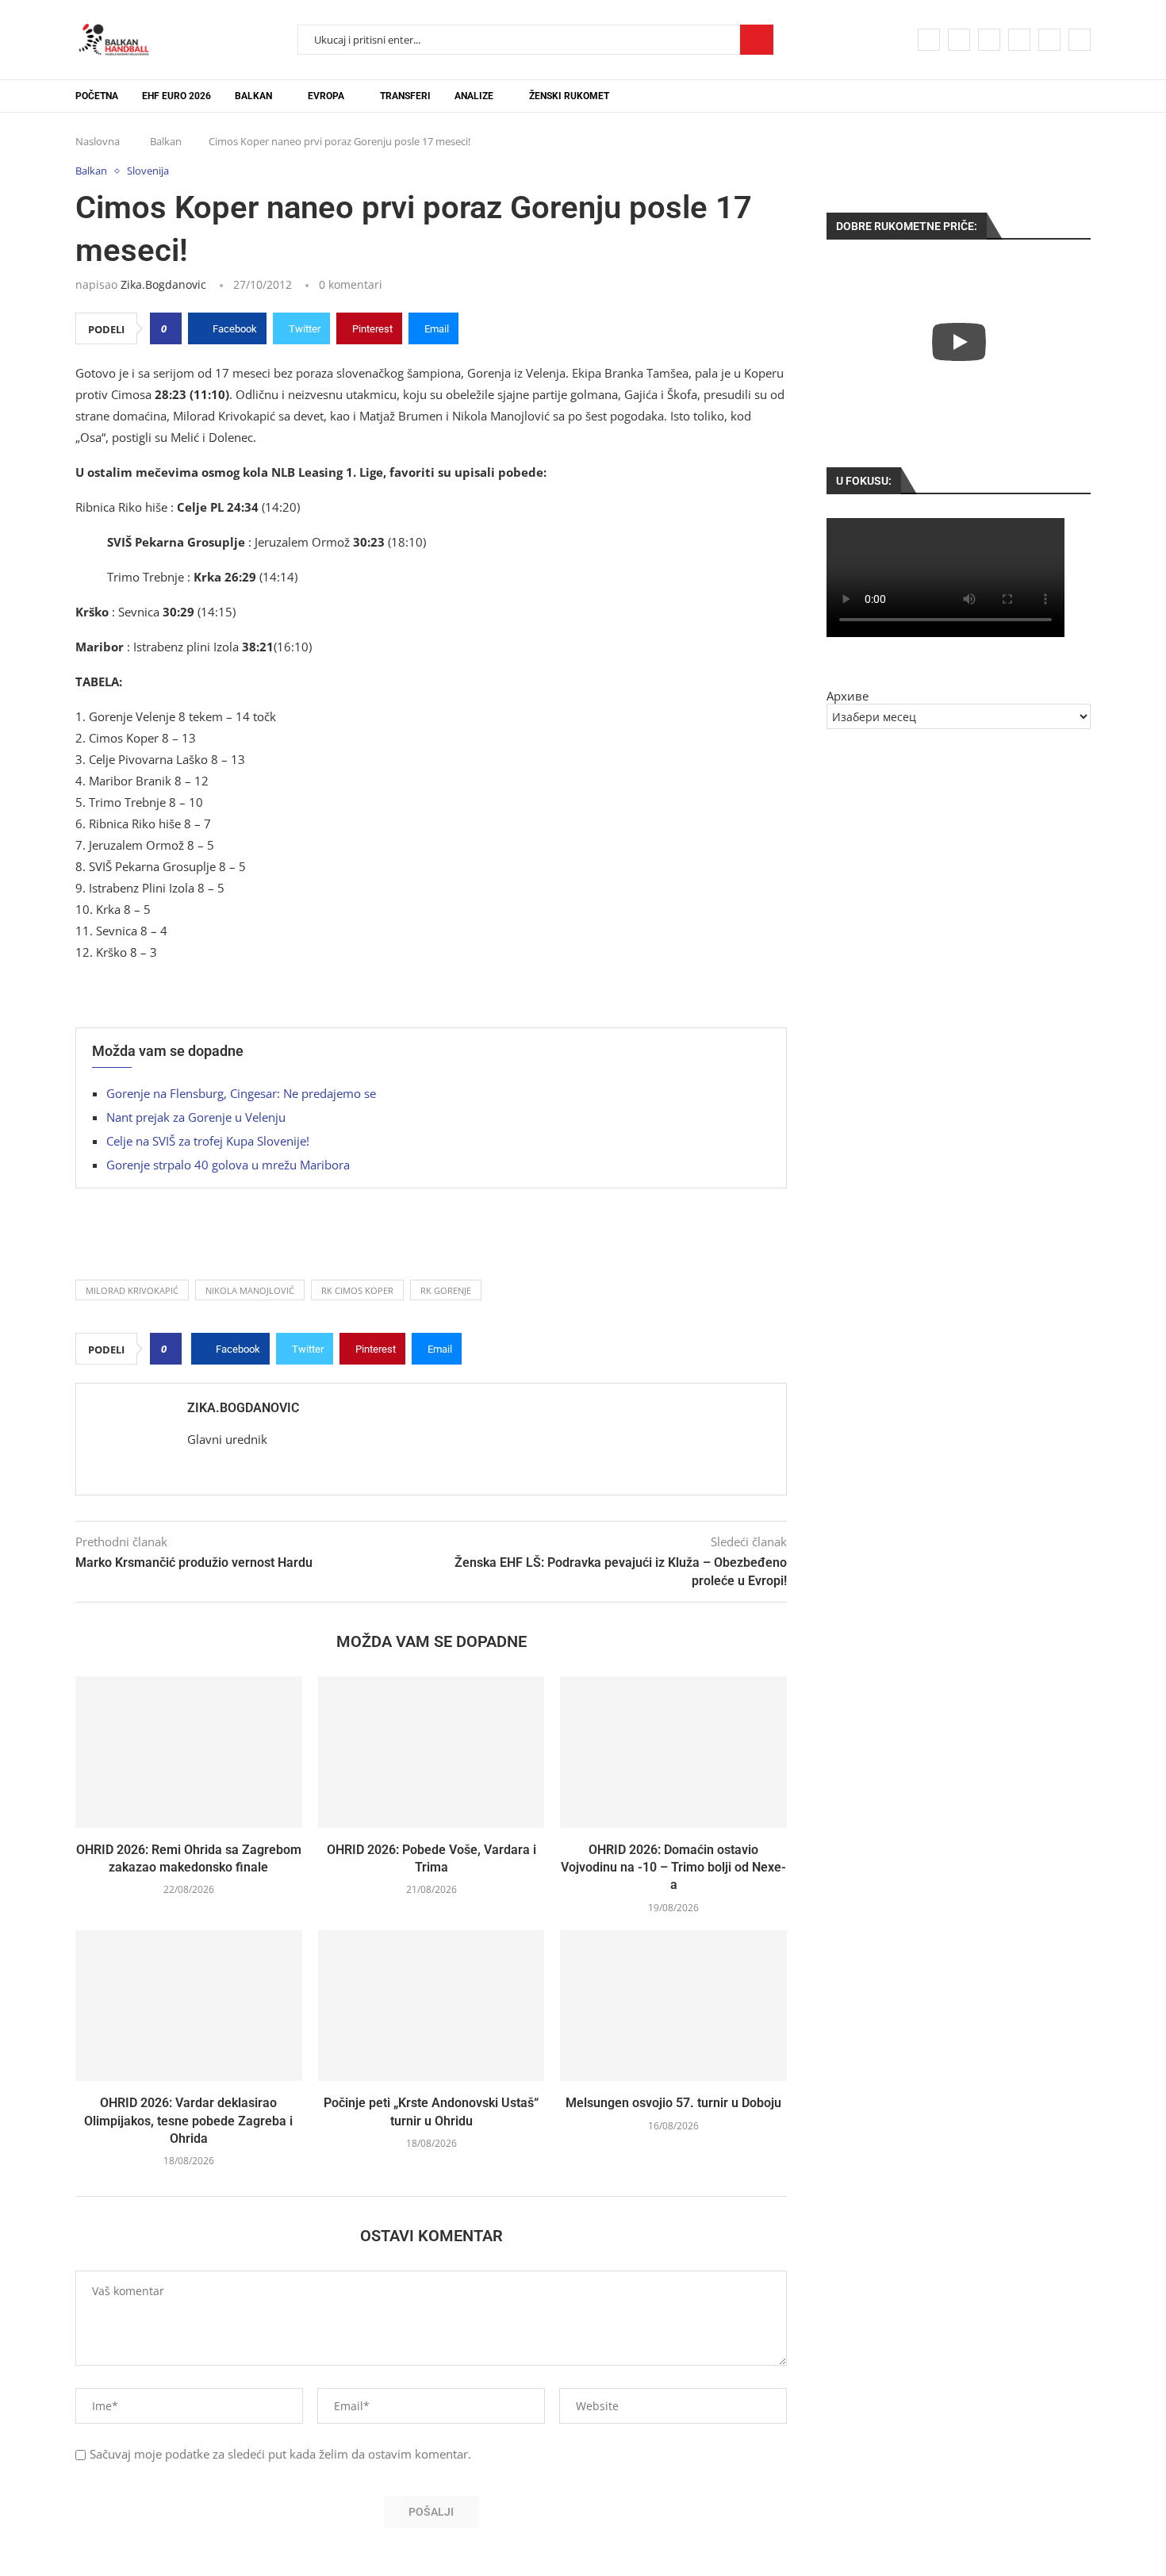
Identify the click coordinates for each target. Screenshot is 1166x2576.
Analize (474, 96)
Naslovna (98, 141)
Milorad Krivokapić (132, 1290)
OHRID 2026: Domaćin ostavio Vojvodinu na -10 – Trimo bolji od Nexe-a (673, 1868)
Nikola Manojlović (250, 1290)
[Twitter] (959, 40)
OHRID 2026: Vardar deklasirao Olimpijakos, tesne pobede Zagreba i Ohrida (188, 2121)
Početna (97, 96)
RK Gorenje (446, 1290)
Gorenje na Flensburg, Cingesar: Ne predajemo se (241, 1093)
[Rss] (1080, 40)
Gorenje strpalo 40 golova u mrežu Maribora (228, 1165)
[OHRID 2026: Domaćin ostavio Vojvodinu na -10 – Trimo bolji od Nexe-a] (673, 1752)
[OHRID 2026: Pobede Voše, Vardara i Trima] (431, 1752)
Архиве (848, 696)
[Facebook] (929, 40)
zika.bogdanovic (163, 284)
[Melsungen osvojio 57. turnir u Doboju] (673, 2006)
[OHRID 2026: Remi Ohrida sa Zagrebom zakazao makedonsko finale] (189, 1752)
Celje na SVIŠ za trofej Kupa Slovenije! (208, 1141)
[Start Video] (959, 342)
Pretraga (757, 40)
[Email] (1049, 40)
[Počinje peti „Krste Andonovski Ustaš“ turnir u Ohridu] (431, 2006)
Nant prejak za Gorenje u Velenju (196, 1117)
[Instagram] (989, 40)
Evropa (326, 96)
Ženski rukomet (569, 96)
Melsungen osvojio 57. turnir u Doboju (673, 2103)
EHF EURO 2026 (176, 96)
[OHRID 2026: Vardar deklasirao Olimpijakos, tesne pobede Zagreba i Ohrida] (189, 2006)
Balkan (253, 96)
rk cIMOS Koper (357, 1290)
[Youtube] (1019, 40)
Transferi (405, 96)
